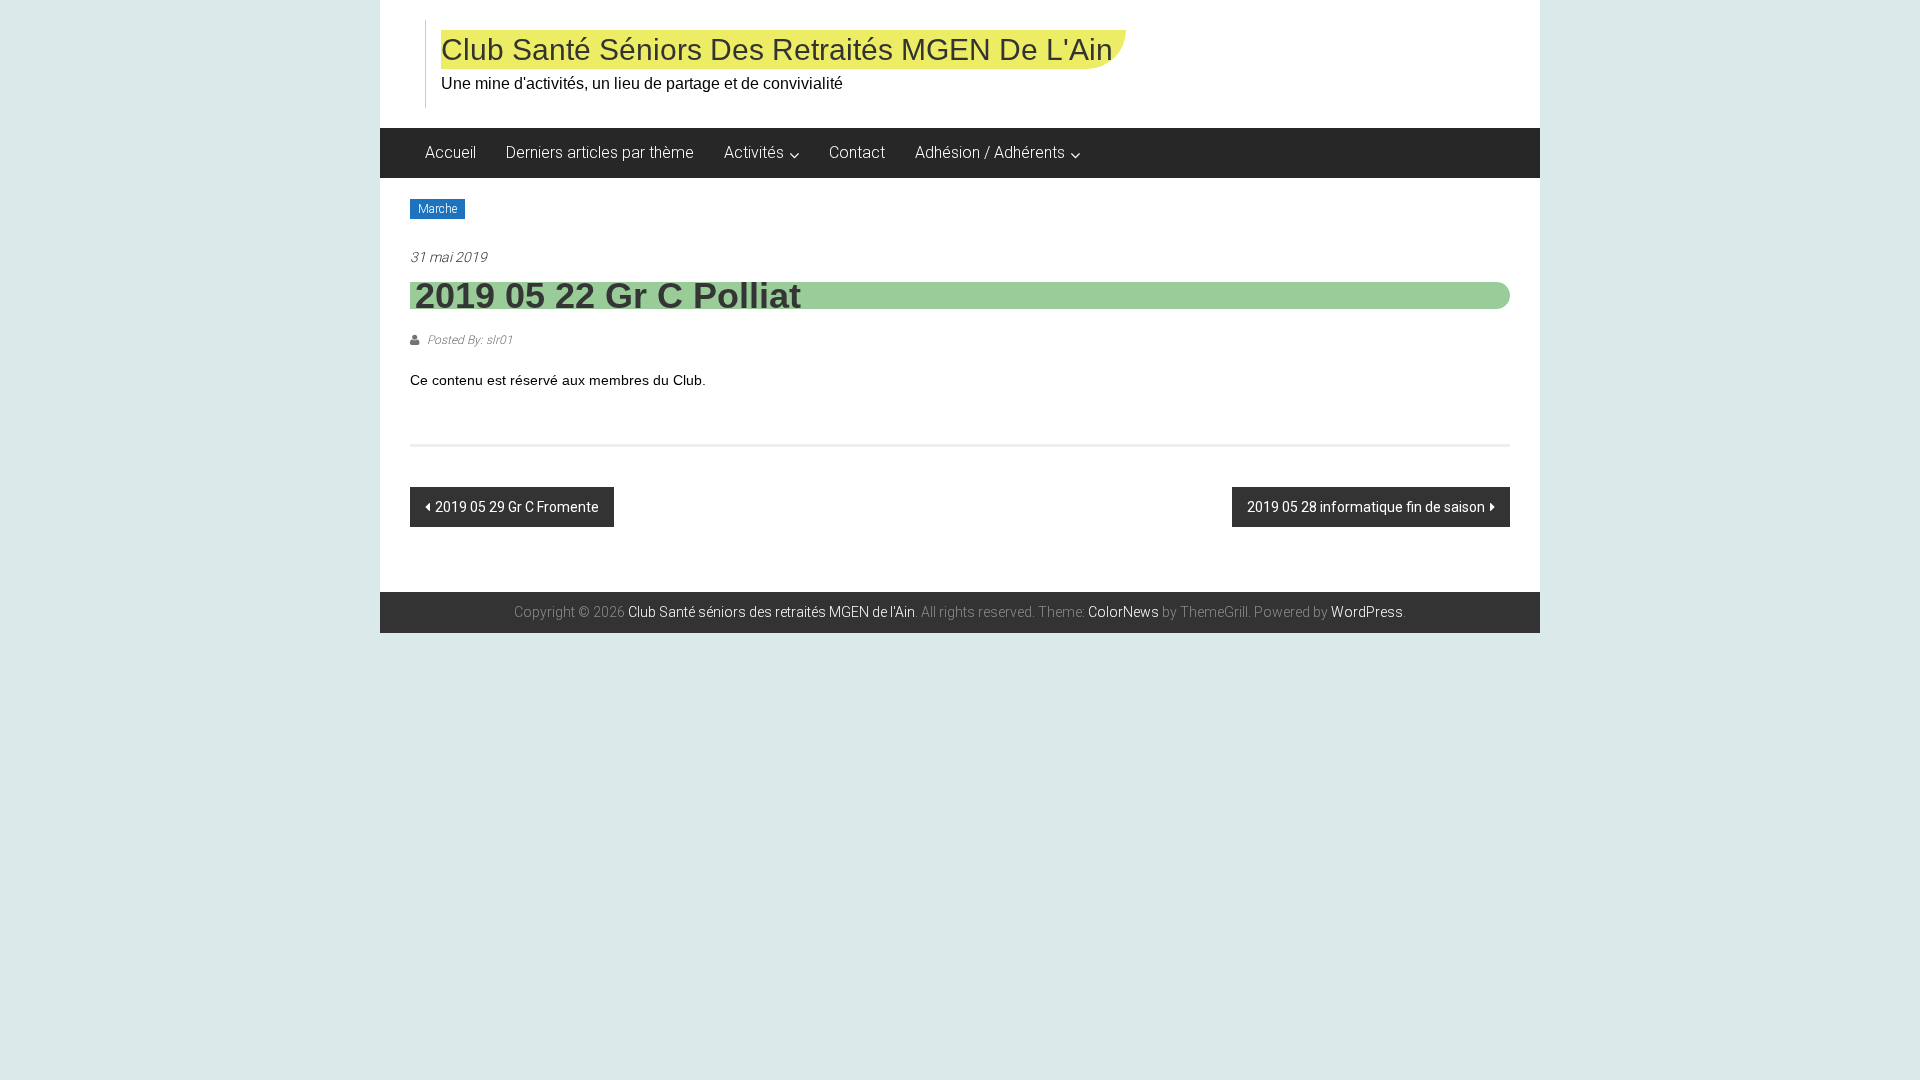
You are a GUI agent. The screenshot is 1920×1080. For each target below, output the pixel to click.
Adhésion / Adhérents (990, 152)
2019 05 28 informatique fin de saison (1366, 507)
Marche (437, 209)
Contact (857, 152)
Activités (754, 152)
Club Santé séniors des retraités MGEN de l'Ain (777, 49)
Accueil (450, 152)
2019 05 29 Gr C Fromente (517, 507)
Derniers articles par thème (600, 152)
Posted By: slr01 (468, 340)
